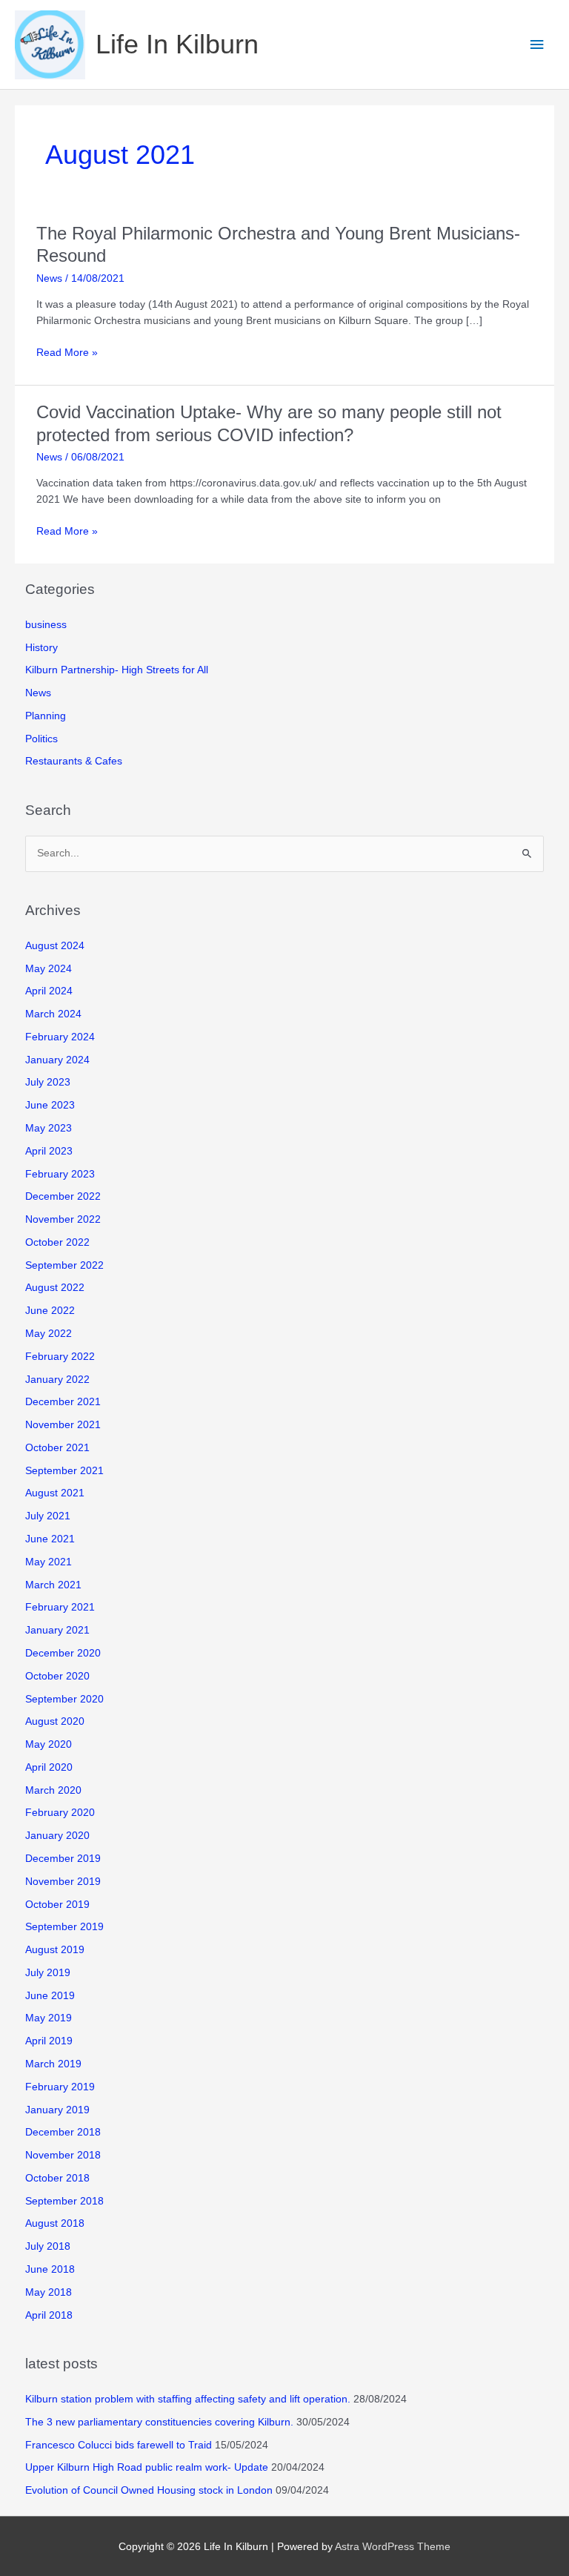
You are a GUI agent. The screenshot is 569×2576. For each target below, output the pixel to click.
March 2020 (53, 1790)
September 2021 (64, 1471)
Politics (41, 739)
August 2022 (55, 1288)
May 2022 (49, 1334)
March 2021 (53, 1585)
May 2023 (49, 1128)
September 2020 (64, 1699)
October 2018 (57, 2178)
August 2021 (55, 1493)
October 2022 (57, 1242)
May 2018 (49, 2292)
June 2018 (50, 2269)
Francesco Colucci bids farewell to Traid (119, 2445)
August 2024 (55, 946)
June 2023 (50, 1105)
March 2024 (53, 1014)
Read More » (67, 354)
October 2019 (57, 1905)
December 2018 (63, 2132)
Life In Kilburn (177, 44)
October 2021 (57, 1448)
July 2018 (48, 2246)
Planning (46, 716)
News (49, 278)
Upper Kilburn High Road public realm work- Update (147, 2467)
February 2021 (60, 1607)
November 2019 (63, 1882)
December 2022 (63, 1196)
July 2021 (48, 1516)
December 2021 (63, 1402)
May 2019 (49, 2018)
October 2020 (57, 1676)
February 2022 (60, 1357)
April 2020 (49, 1767)
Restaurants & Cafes (74, 761)
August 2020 (55, 1721)
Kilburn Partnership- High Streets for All (117, 670)
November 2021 (63, 1425)
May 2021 (49, 1562)
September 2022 (64, 1265)
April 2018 (49, 2315)
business (46, 625)
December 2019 (63, 1859)
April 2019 (49, 2041)
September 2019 (64, 1927)
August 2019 (55, 1950)
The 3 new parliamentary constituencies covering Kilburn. (159, 2422)
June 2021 (50, 1539)
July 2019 (48, 1973)
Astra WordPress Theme (393, 2547)
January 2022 (57, 1380)
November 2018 (63, 2155)
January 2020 (57, 1836)
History (41, 648)
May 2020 (49, 1744)
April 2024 (49, 991)
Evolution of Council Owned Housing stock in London (149, 2490)
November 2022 (63, 1219)
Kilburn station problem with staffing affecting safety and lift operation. (188, 2399)
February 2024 (60, 1037)
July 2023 (48, 1082)
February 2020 (60, 1813)
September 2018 (64, 2201)
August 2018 (55, 2223)
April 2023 (49, 1151)
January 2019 (57, 2110)
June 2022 (50, 1311)
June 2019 (50, 1996)
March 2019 (53, 2064)
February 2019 (60, 2087)
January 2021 (57, 1630)
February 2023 (60, 1174)
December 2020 (63, 1653)
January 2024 (57, 1060)
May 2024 (49, 969)
